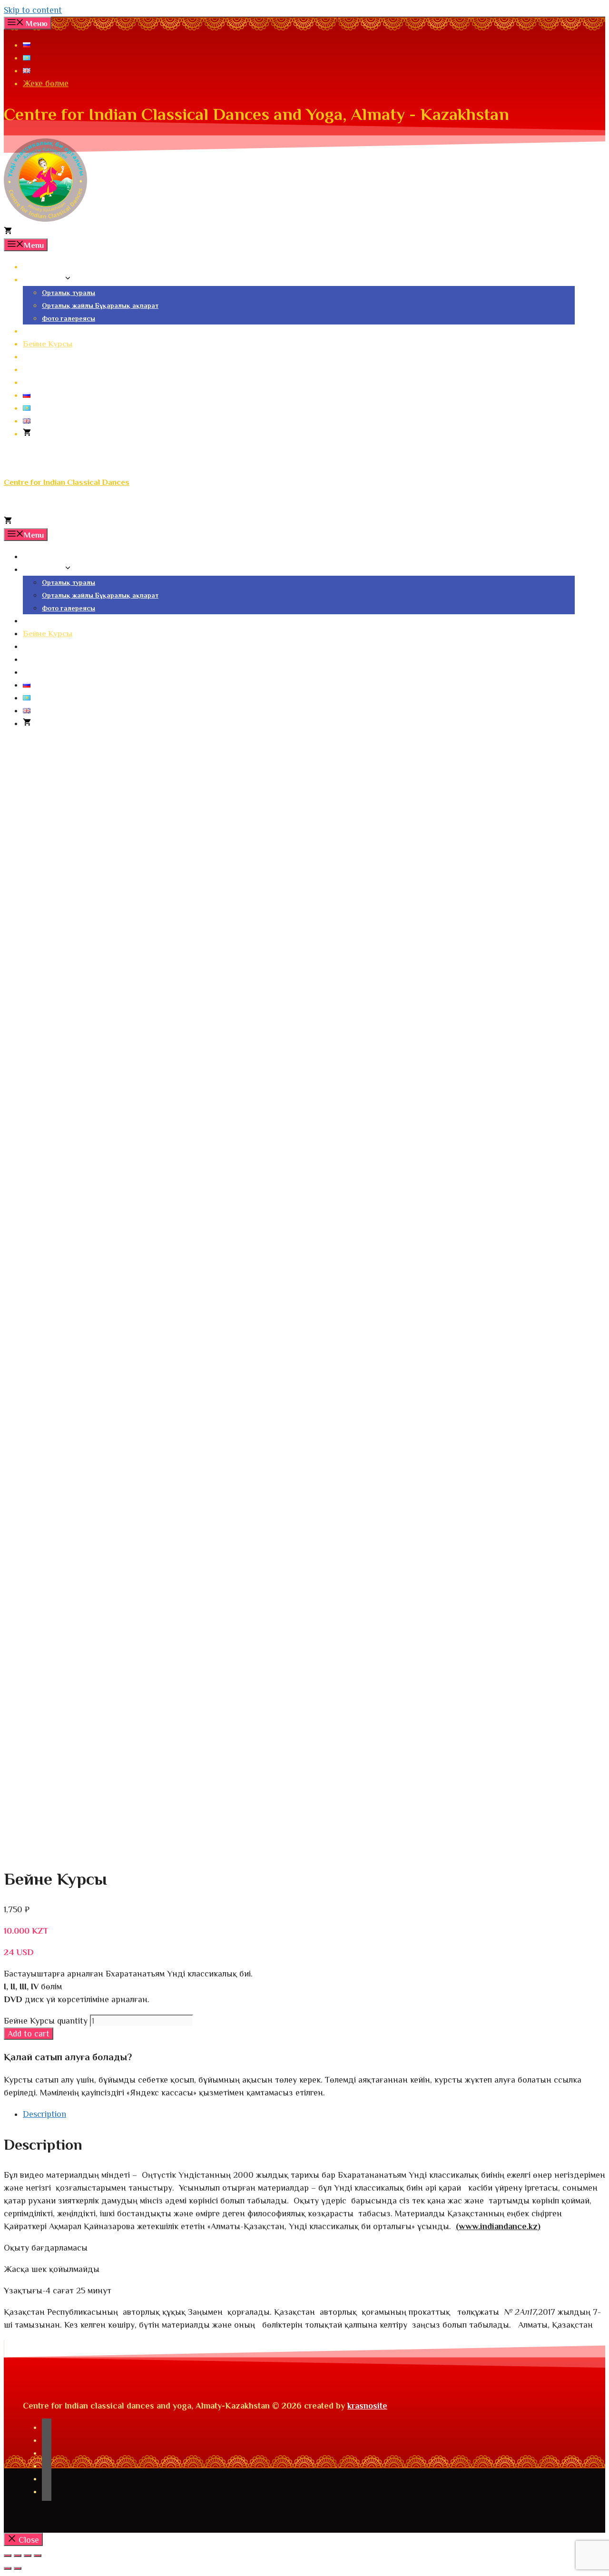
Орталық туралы (69, 293)
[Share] (18, 2556)
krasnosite (367, 2406)
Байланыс (42, 382)
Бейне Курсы (48, 344)
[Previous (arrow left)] (8, 2568)
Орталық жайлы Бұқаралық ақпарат (100, 305)
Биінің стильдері (54, 331)
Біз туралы (43, 280)
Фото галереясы (69, 318)
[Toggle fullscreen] (28, 2556)
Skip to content (33, 10)
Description (44, 2114)
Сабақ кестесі (49, 369)
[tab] (314, 2114)
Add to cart (29, 2034)
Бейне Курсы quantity (46, 2021)
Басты (35, 267)
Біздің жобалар (52, 357)
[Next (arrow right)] (18, 2568)
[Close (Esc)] (8, 2556)
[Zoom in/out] (38, 2556)
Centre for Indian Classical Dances (67, 482)
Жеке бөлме (46, 83)
